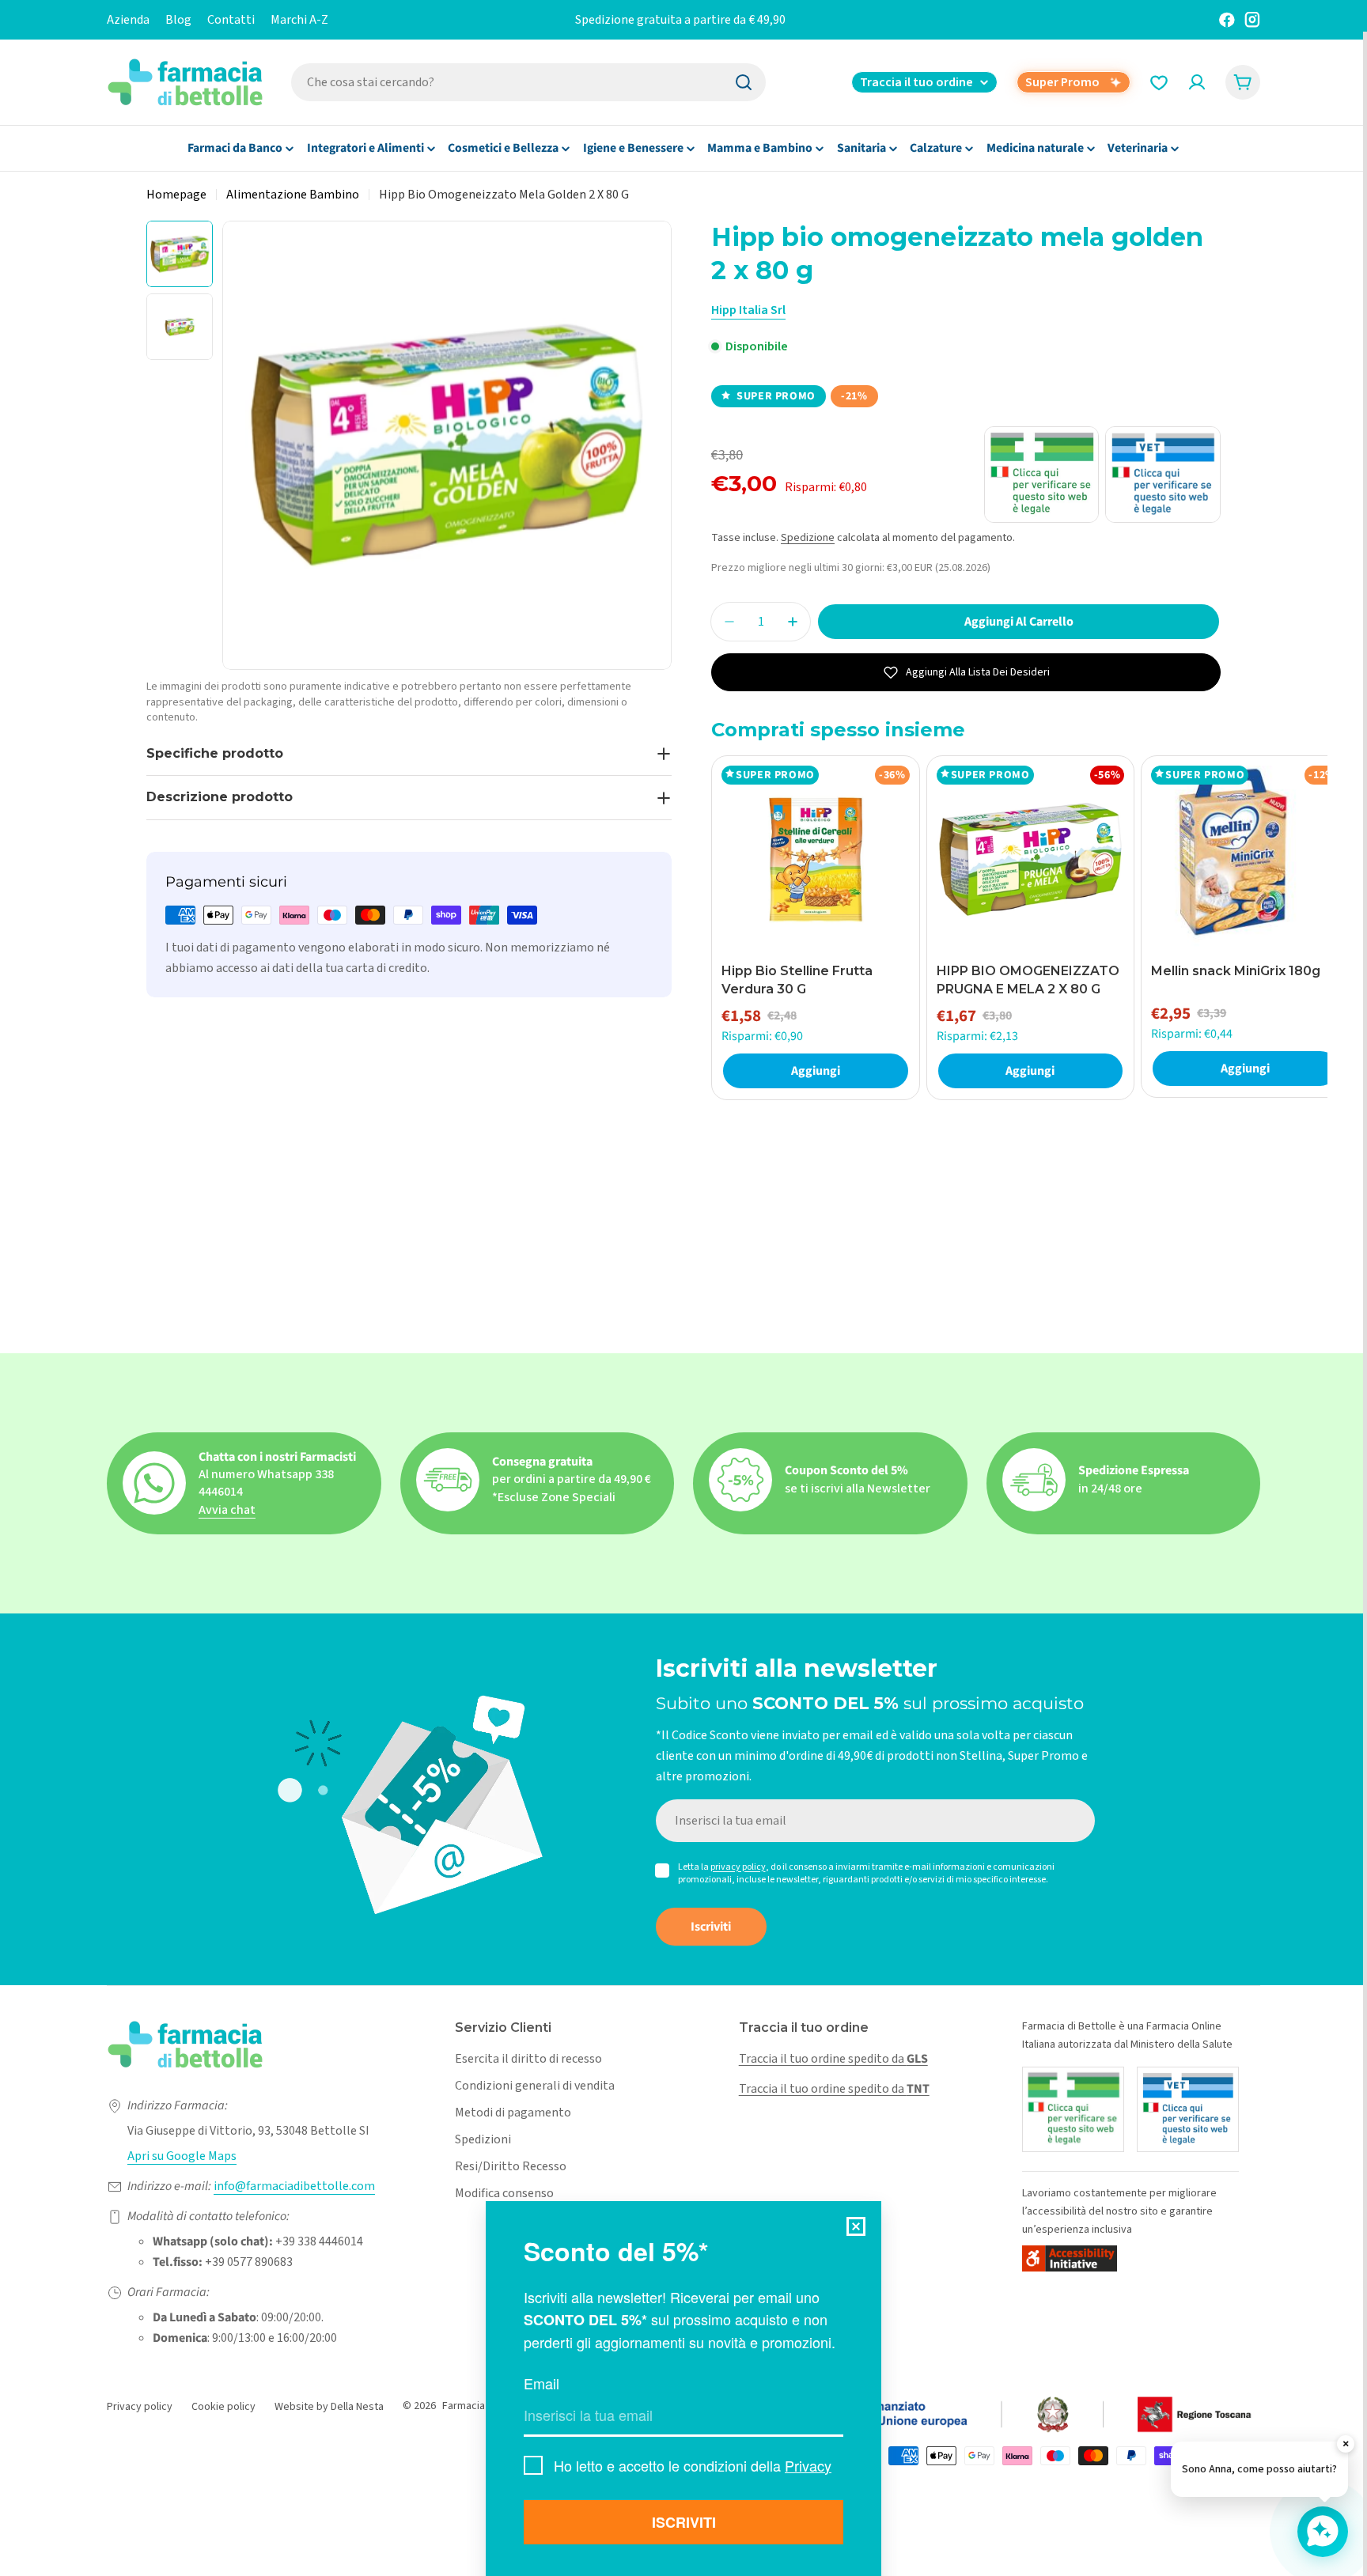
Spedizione (808, 537)
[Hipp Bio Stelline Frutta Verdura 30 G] (816, 860)
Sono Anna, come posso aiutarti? (1259, 2469)
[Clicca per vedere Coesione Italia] (944, 2415)
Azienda (128, 20)
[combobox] (528, 82)
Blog (178, 20)
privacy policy (738, 1867)
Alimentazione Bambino (293, 195)
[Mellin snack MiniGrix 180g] (1245, 860)
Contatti (231, 20)
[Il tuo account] (1197, 82)
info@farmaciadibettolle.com (294, 2186)
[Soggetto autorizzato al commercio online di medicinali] (1073, 2109)
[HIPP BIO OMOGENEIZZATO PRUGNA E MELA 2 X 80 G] (1031, 860)
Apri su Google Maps (182, 2156)
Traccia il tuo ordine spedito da (833, 2059)
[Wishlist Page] (1159, 82)
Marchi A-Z (299, 20)
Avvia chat (227, 1510)
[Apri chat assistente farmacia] (1323, 2532)
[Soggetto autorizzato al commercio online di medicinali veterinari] (1188, 2109)
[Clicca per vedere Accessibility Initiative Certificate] (1070, 2258)
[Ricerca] (744, 82)
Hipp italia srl (748, 310)
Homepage (176, 195)
